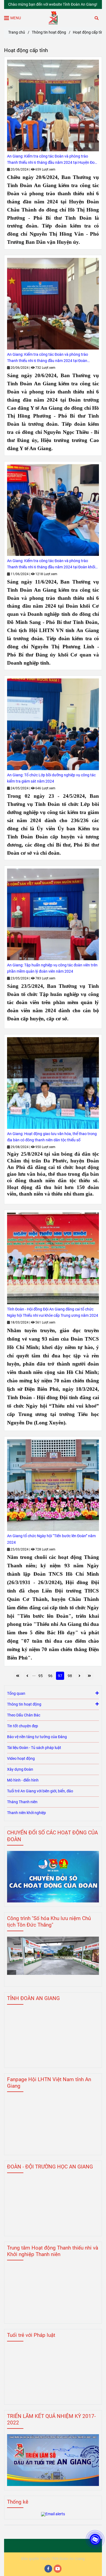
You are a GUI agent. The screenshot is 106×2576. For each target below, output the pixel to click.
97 (60, 1676)
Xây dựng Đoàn (20, 1769)
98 (70, 1676)
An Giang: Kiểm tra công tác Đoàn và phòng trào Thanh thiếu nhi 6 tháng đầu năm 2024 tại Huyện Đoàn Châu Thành (53, 160)
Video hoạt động (21, 1759)
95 (40, 1676)
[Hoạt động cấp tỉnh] (53, 18)
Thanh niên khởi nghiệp (26, 1813)
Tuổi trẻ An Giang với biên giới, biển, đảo (40, 1791)
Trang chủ (17, 32)
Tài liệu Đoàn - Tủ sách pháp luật (34, 1748)
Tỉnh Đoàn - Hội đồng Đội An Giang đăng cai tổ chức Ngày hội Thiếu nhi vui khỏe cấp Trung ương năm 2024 (53, 1312)
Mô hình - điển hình (23, 1780)
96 (50, 1676)
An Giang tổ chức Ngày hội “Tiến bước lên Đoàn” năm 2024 (51, 1539)
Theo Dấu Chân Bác (24, 1715)
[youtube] (58, 2569)
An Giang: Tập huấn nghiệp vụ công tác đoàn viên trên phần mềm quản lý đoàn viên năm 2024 (52, 968)
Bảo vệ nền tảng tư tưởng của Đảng (37, 1737)
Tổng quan (16, 1694)
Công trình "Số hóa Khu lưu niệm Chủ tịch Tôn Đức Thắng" (49, 1922)
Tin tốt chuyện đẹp (23, 1726)
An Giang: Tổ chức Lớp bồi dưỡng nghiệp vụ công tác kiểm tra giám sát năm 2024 (51, 778)
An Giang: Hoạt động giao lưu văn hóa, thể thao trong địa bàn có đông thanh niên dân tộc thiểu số (52, 1137)
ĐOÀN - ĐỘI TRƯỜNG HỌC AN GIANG (50, 2167)
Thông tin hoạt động (49, 32)
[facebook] (48, 2569)
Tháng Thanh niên (22, 1802)
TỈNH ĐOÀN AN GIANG (33, 1998)
